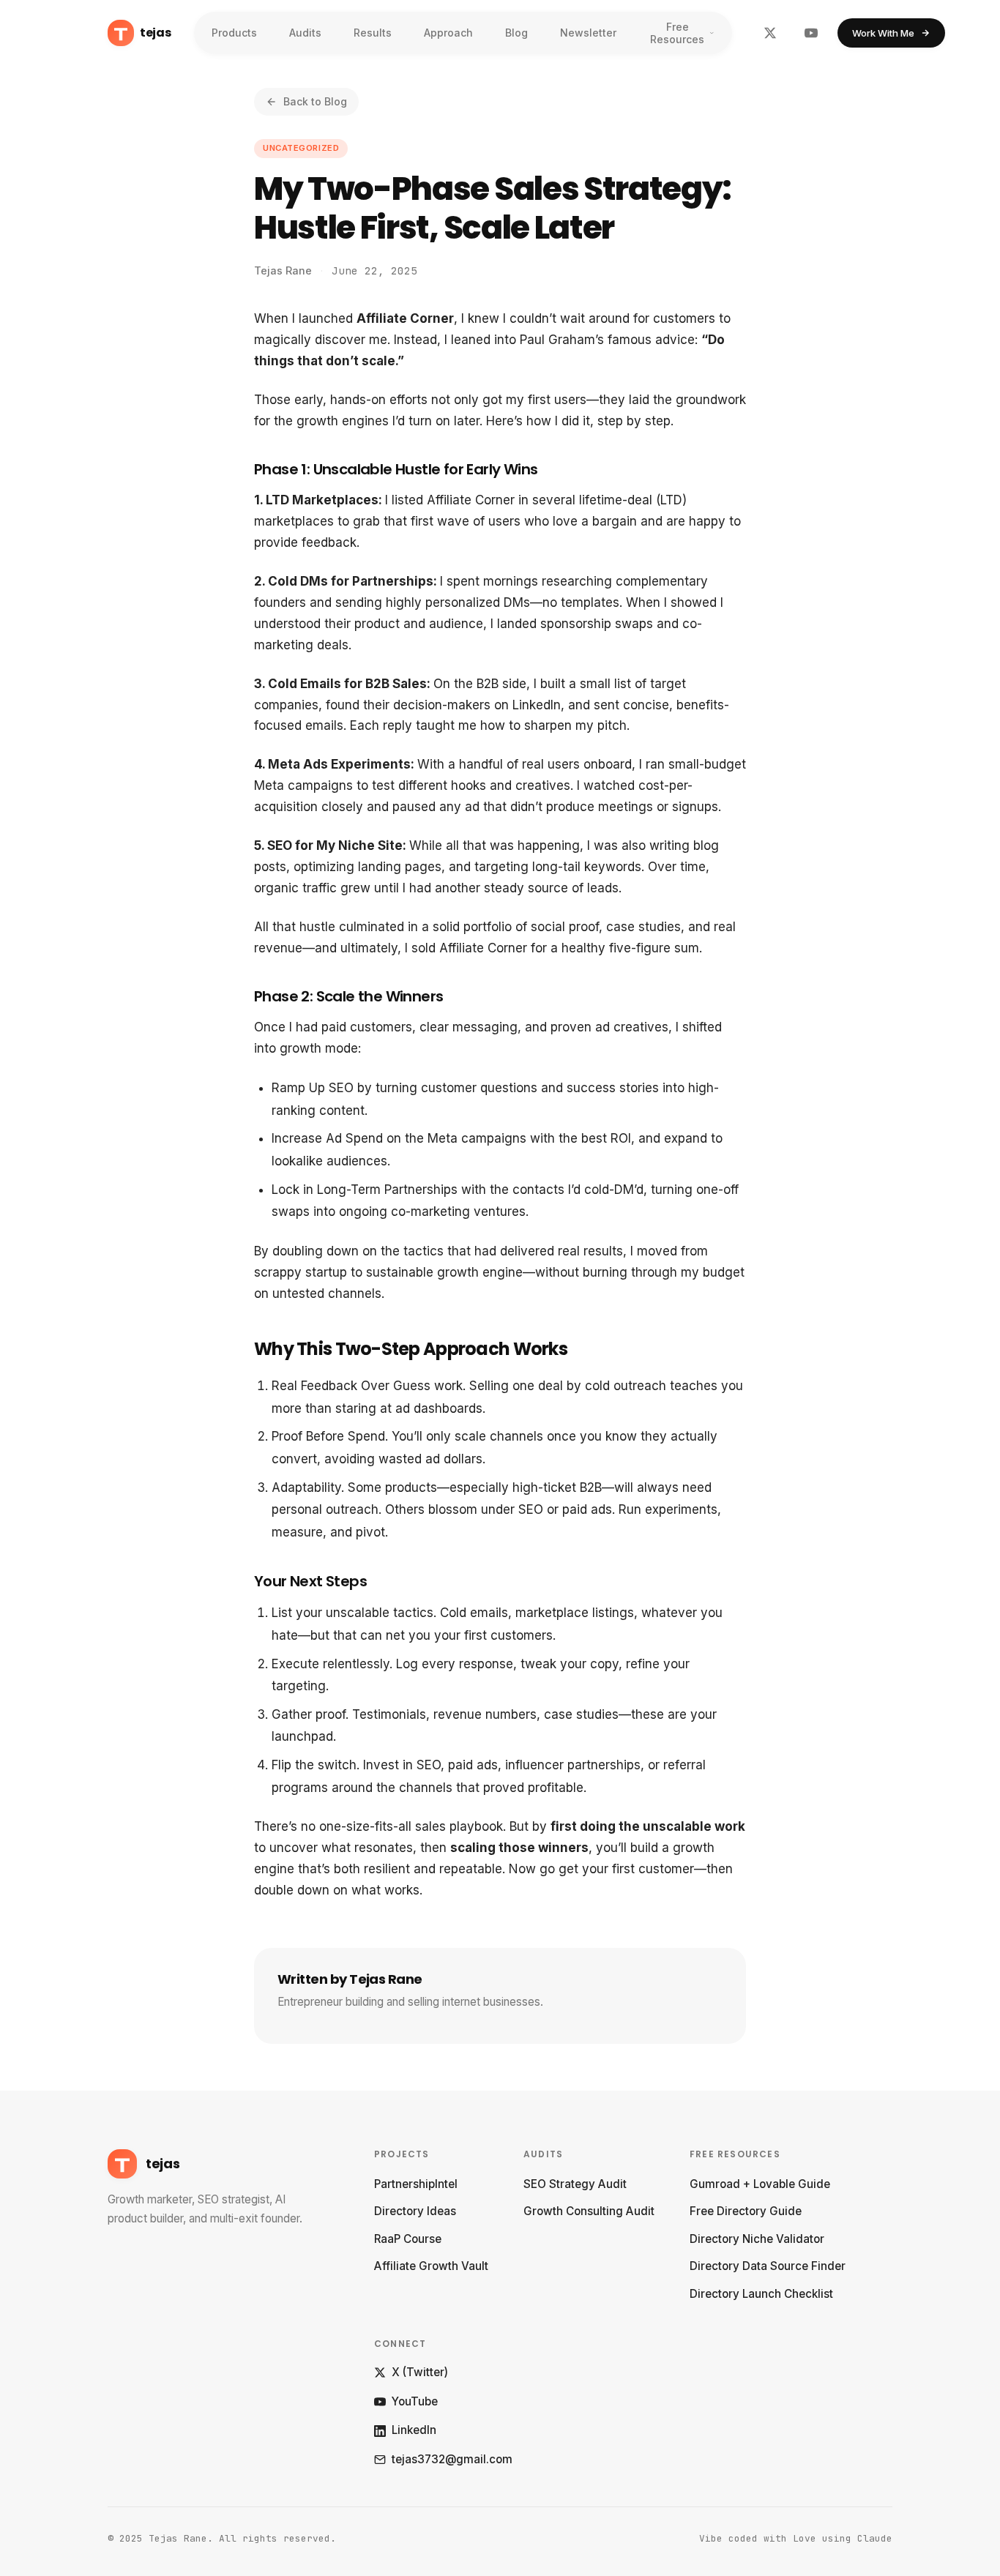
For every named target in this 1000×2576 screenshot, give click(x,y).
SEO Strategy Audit (575, 2184)
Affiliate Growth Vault (431, 2266)
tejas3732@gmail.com (452, 2459)
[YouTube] (811, 33)
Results (373, 33)
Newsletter (588, 33)
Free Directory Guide (746, 2211)
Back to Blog (315, 101)
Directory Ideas (415, 2211)
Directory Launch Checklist (761, 2294)
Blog (516, 33)
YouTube (415, 2401)
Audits (305, 33)
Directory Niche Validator (757, 2239)
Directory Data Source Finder (768, 2266)
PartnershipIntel (416, 2184)
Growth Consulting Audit (589, 2211)
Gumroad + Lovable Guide (760, 2184)
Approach (448, 33)
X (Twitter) (420, 2372)
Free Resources (677, 33)
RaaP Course (408, 2239)
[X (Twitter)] (770, 33)
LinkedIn (414, 2430)
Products (234, 33)
